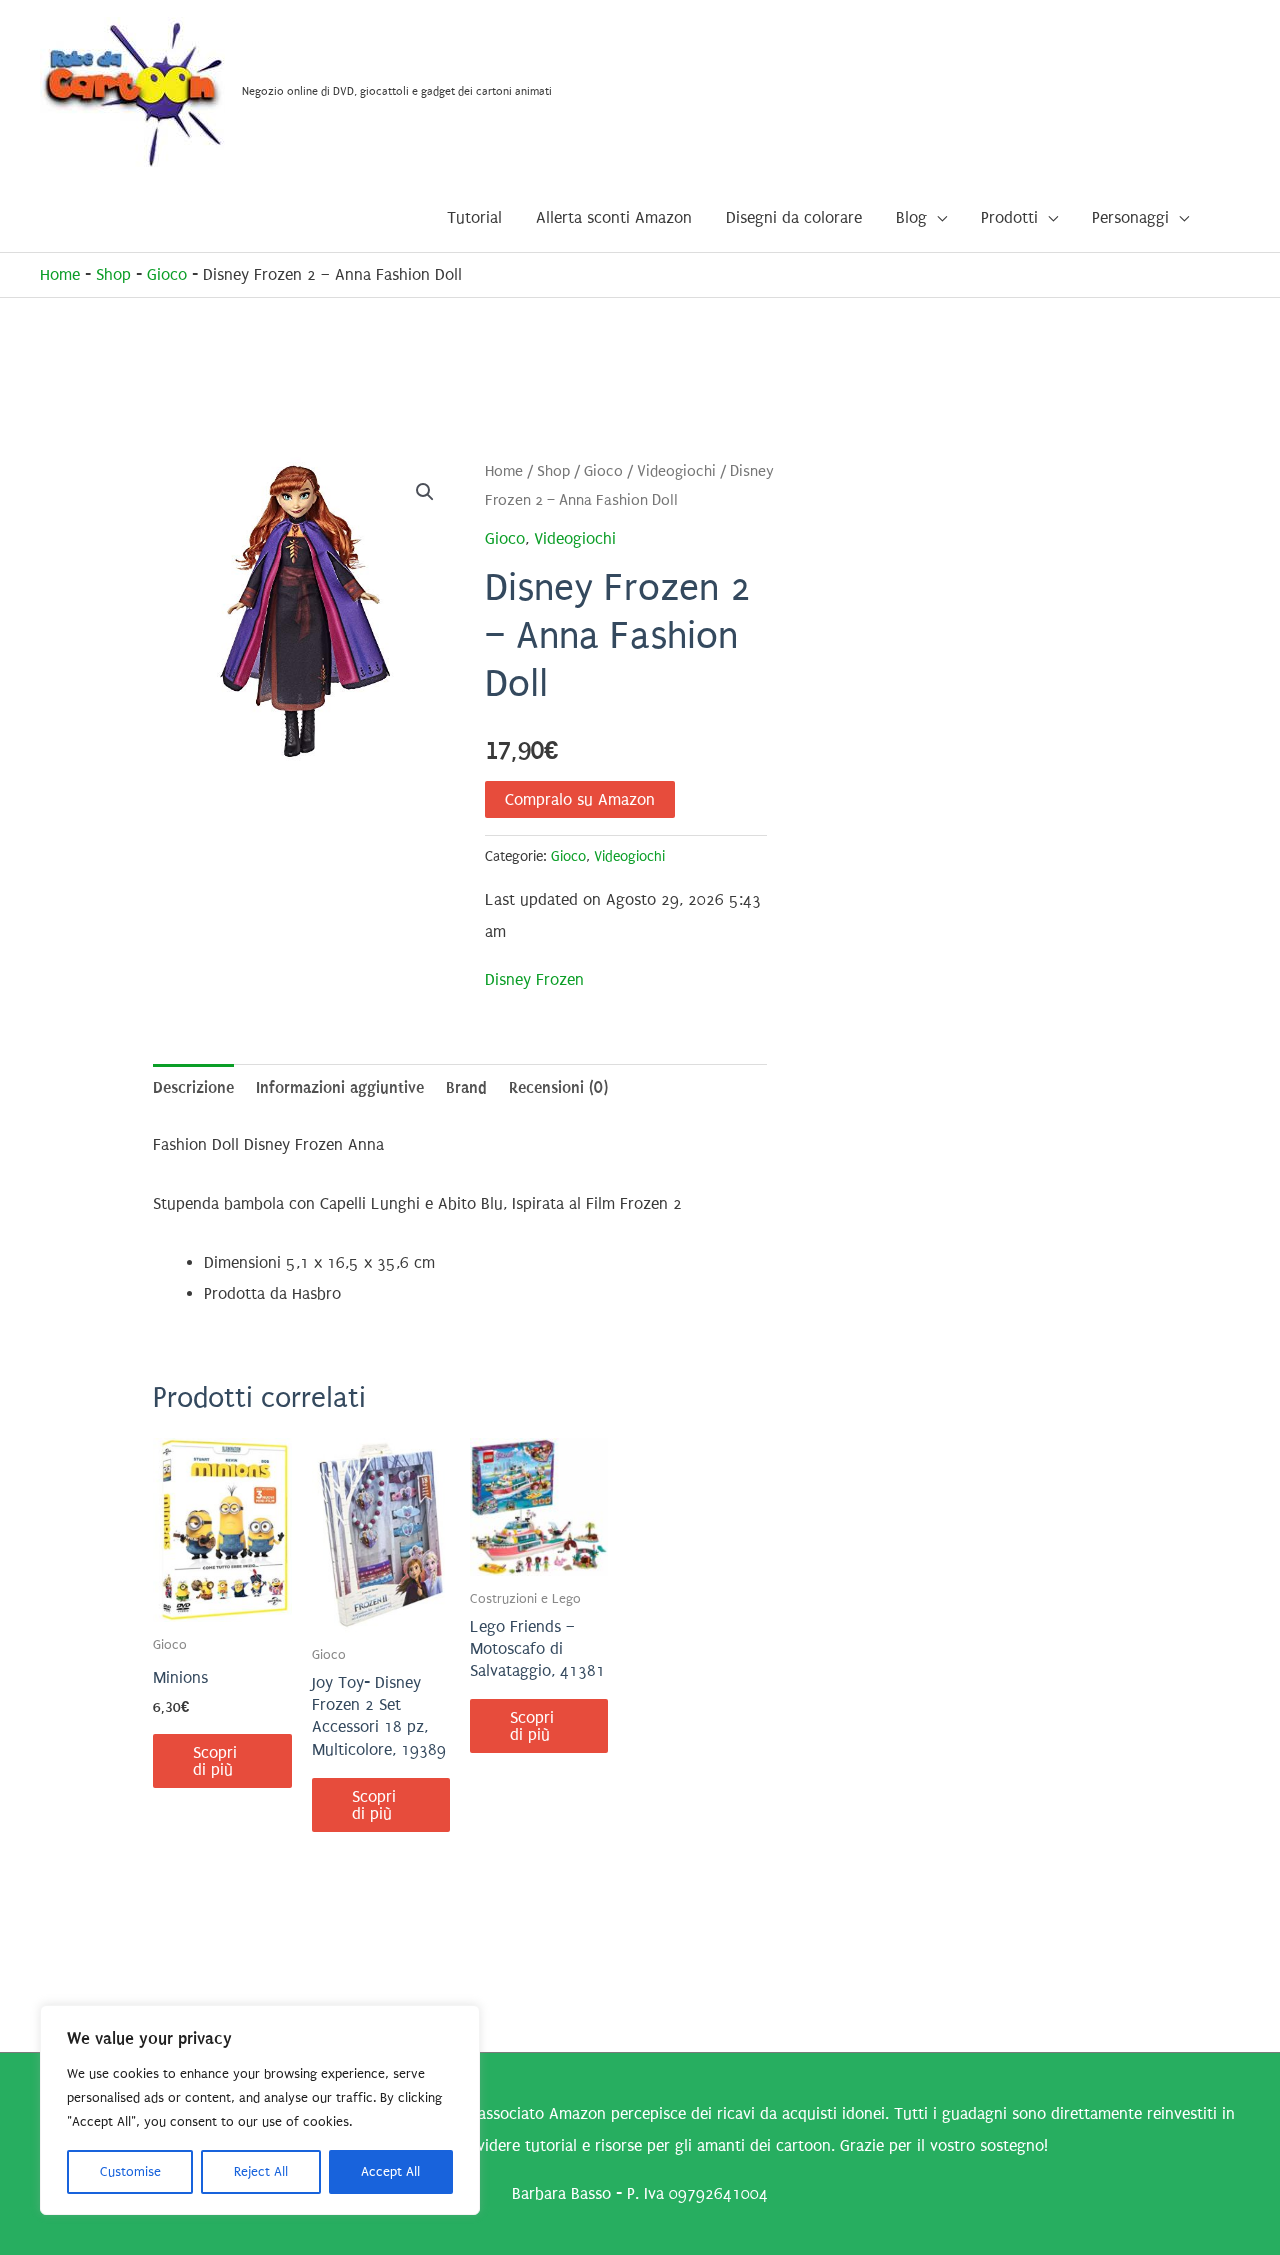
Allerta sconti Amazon (614, 217)
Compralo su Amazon (580, 799)
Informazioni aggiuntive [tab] (340, 1087)
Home (60, 274)
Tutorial (474, 217)
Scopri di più (215, 1761)
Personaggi (1130, 217)
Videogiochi (676, 471)
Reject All (261, 2171)
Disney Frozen (534, 979)
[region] (260, 2110)
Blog (911, 217)
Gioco (167, 274)
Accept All (390, 2171)
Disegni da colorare (794, 217)
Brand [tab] (466, 1087)
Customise (130, 2171)
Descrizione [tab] (193, 1087)
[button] (425, 492)
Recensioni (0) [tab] (558, 1087)
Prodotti (1009, 217)
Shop (113, 274)
